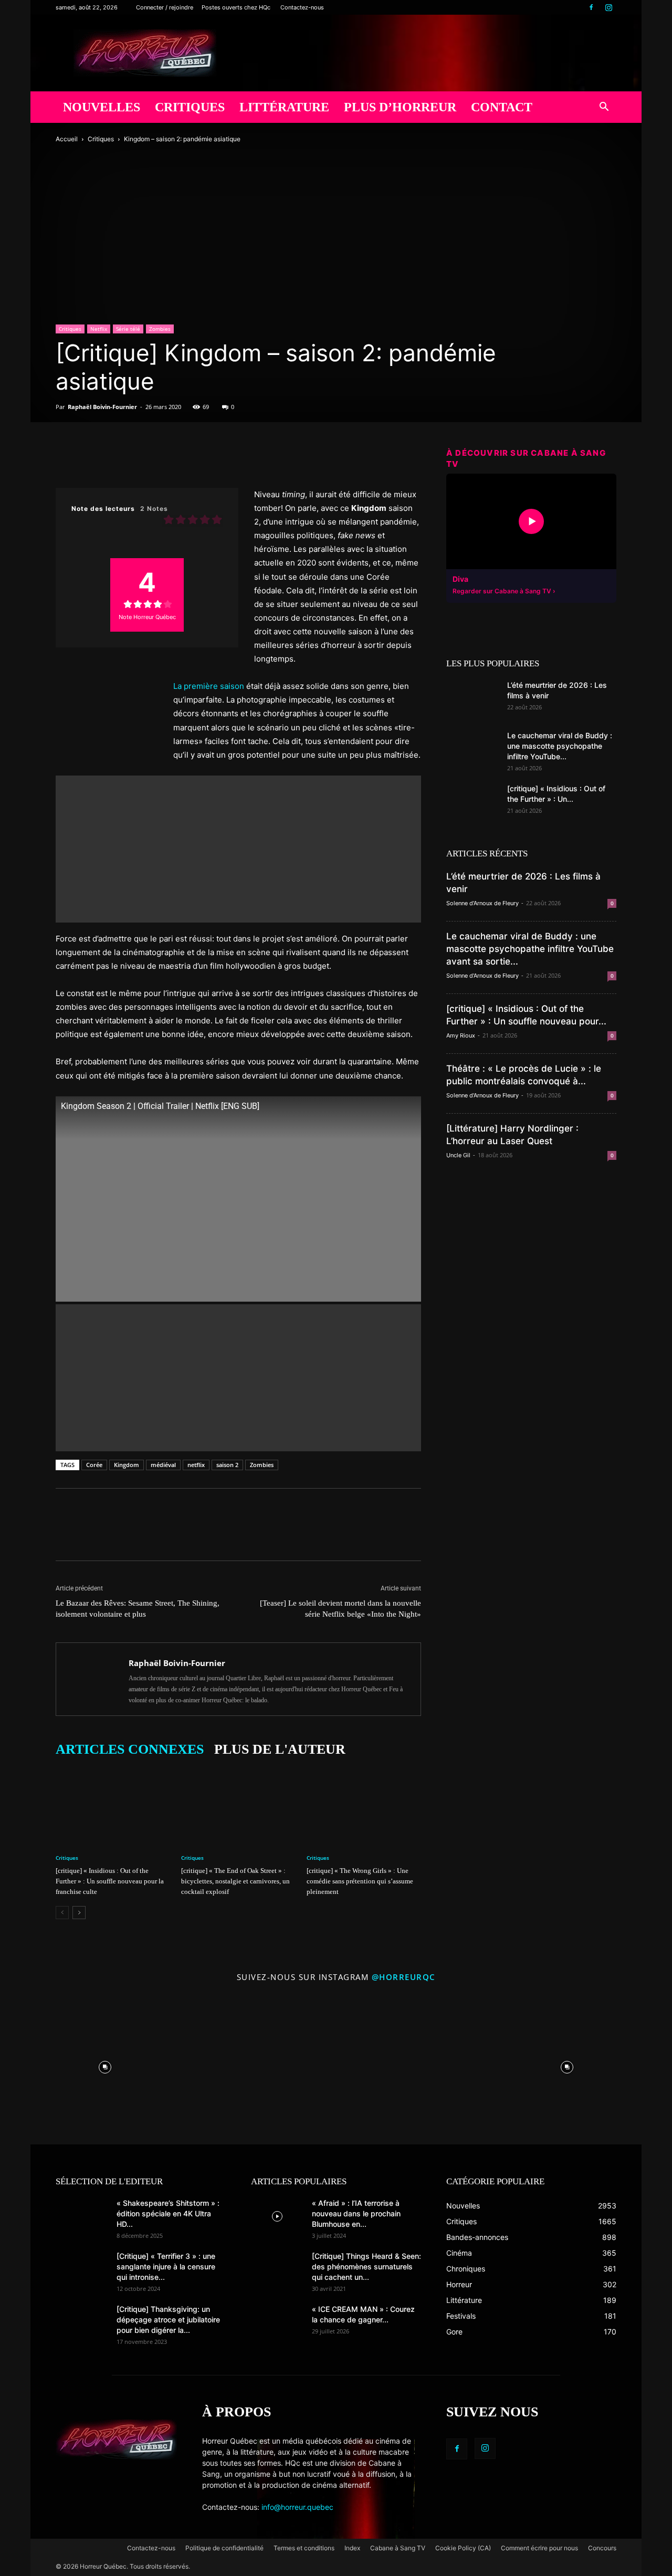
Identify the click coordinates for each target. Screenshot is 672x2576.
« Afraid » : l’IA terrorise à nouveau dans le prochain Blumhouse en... (356, 2213)
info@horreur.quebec (297, 2507)
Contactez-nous (302, 7)
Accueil (67, 139)
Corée (94, 1465)
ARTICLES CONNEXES (130, 1749)
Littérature (284, 107)
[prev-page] (62, 1913)
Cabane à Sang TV (398, 2548)
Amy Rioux (461, 1035)
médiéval (163, 1465)
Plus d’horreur (400, 107)
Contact (502, 107)
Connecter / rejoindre (165, 7)
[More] (212, 458)
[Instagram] (608, 7)
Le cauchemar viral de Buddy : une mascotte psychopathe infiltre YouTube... (560, 746)
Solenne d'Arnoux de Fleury (482, 903)
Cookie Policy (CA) (463, 2548)
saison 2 (227, 1465)
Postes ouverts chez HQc (236, 7)
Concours (602, 2548)
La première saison (209, 686)
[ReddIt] (139, 458)
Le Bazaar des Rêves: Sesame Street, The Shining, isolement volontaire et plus (138, 1609)
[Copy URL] (187, 458)
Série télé (128, 329)
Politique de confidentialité (224, 2548)
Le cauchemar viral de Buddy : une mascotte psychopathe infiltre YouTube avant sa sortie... (530, 949)
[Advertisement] (238, 917)
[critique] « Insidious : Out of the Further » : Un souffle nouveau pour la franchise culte (110, 1881)
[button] (604, 108)
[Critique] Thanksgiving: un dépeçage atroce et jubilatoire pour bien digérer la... (168, 2320)
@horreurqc (404, 1977)
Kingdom (127, 1465)
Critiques (190, 107)
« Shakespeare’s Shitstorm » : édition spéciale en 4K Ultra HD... (168, 2213)
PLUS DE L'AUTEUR (280, 1749)
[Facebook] (591, 7)
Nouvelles (102, 107)
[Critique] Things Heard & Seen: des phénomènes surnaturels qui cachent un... (366, 2266)
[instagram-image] (105, 2065)
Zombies (160, 329)
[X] (90, 458)
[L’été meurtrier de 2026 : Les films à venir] (472, 698)
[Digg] (163, 458)
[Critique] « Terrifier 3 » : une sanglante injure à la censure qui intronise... (166, 2266)
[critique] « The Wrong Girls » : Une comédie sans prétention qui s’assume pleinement (360, 1881)
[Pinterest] (114, 458)
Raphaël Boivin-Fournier (102, 407)
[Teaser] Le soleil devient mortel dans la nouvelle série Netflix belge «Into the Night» (340, 1609)
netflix (196, 1465)
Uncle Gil (458, 1155)
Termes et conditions (304, 2548)
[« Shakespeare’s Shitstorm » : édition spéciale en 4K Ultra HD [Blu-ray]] (82, 2216)
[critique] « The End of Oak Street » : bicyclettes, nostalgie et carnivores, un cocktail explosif (235, 1881)
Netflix (99, 329)
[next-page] (79, 1913)
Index (352, 2548)
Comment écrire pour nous (539, 2548)
